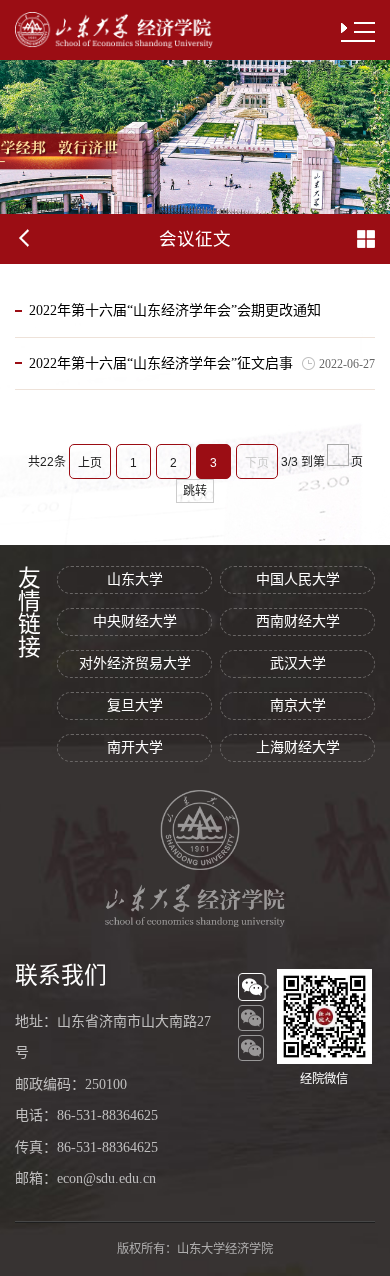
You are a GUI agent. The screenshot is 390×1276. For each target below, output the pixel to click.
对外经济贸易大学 (135, 663)
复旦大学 (135, 705)
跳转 (195, 491)
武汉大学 (298, 663)
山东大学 (135, 579)
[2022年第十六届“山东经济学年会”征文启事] (161, 385)
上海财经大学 (298, 747)
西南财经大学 (298, 621)
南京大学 (298, 705)
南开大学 (135, 747)
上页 (90, 463)
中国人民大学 (298, 579)
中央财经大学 (135, 621)
